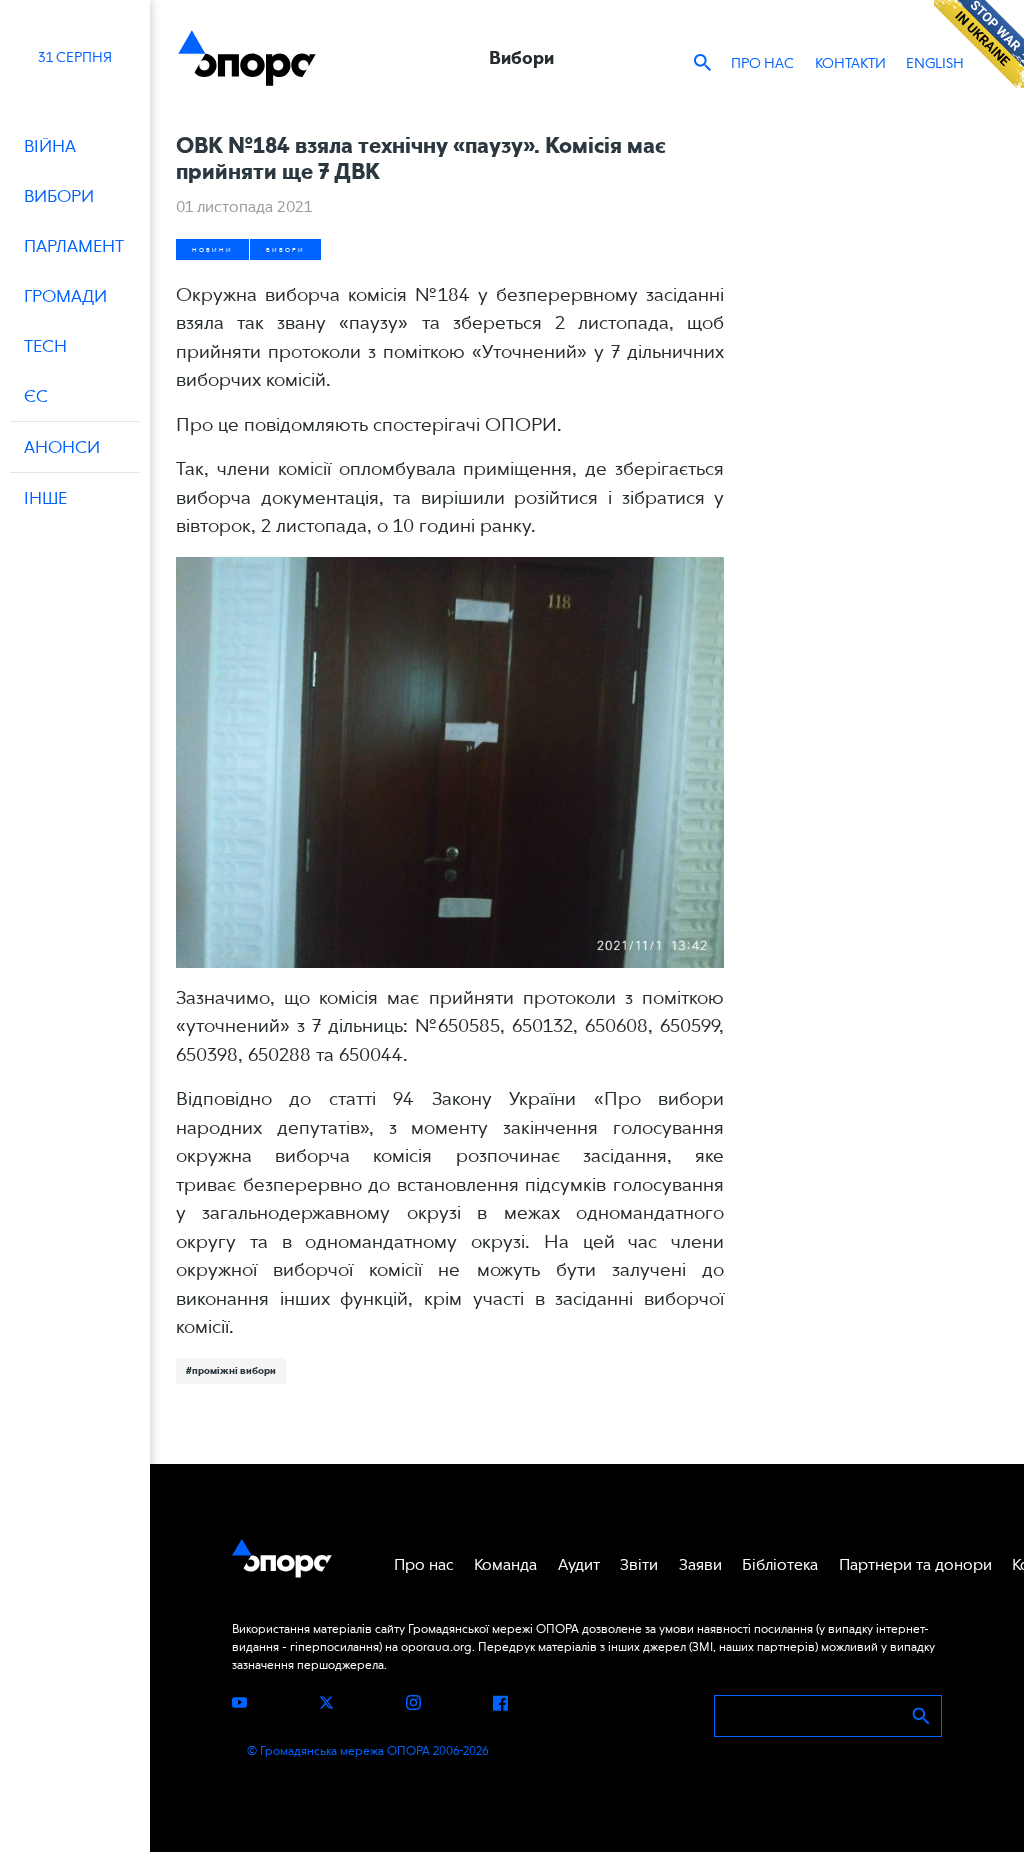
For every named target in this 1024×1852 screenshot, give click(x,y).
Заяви (700, 1564)
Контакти (850, 63)
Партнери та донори (915, 1564)
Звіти (639, 1564)
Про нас (762, 63)
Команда (505, 1564)
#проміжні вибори (231, 1370)
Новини (212, 249)
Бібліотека (780, 1564)
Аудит (579, 1564)
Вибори (285, 249)
